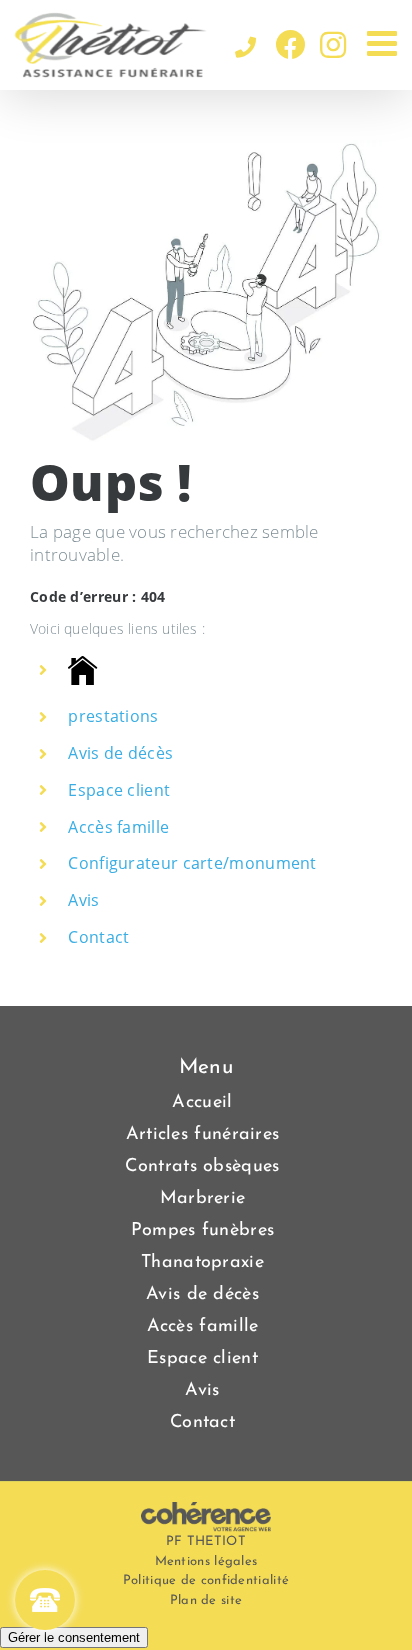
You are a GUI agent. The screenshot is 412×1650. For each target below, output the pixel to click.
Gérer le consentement (74, 1637)
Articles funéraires (203, 1135)
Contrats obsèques (202, 1167)
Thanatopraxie (202, 1263)
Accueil (202, 1103)
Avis (83, 900)
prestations (113, 716)
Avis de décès (120, 753)
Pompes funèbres (203, 1231)
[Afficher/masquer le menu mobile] (384, 42)
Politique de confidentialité (206, 1580)
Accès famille (118, 827)
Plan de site (206, 1600)
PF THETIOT (206, 1541)
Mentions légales (206, 1561)
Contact (98, 937)
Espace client (119, 790)
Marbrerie (203, 1199)
